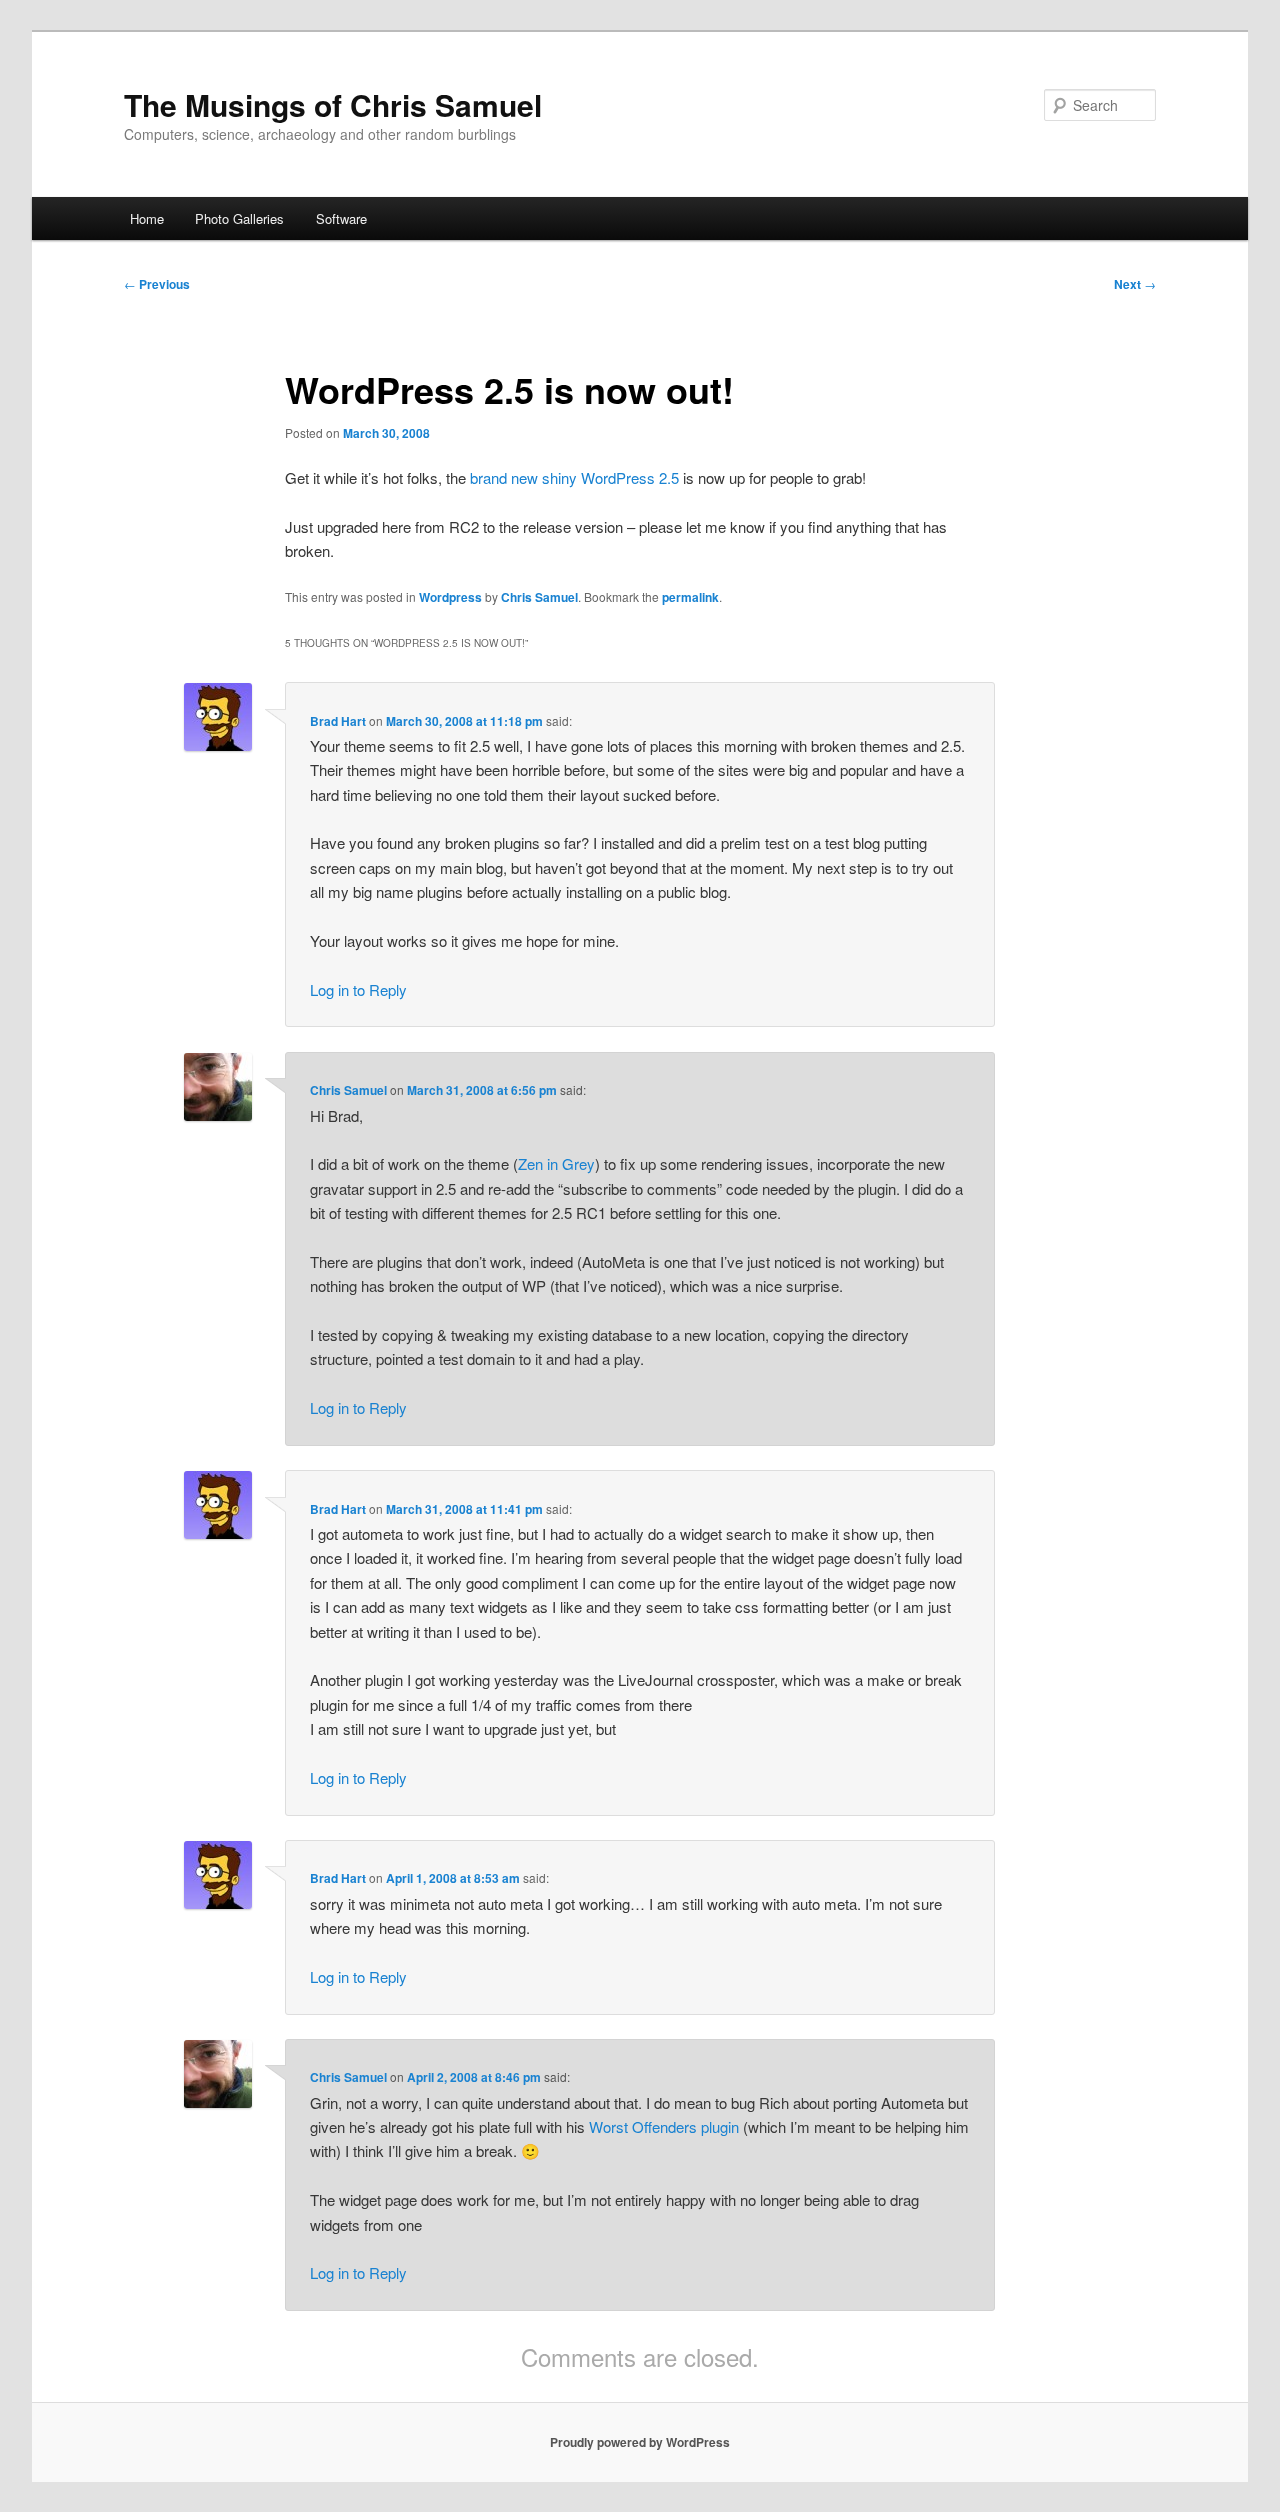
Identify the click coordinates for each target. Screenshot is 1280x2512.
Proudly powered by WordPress (640, 2442)
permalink (690, 597)
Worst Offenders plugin (664, 2126)
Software (341, 218)
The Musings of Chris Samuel (333, 104)
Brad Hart (338, 721)
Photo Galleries (239, 218)
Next (1135, 284)
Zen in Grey (556, 1163)
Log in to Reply (358, 989)
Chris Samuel (539, 597)
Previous (157, 284)
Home (147, 218)
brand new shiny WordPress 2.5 (574, 477)
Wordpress (450, 597)
